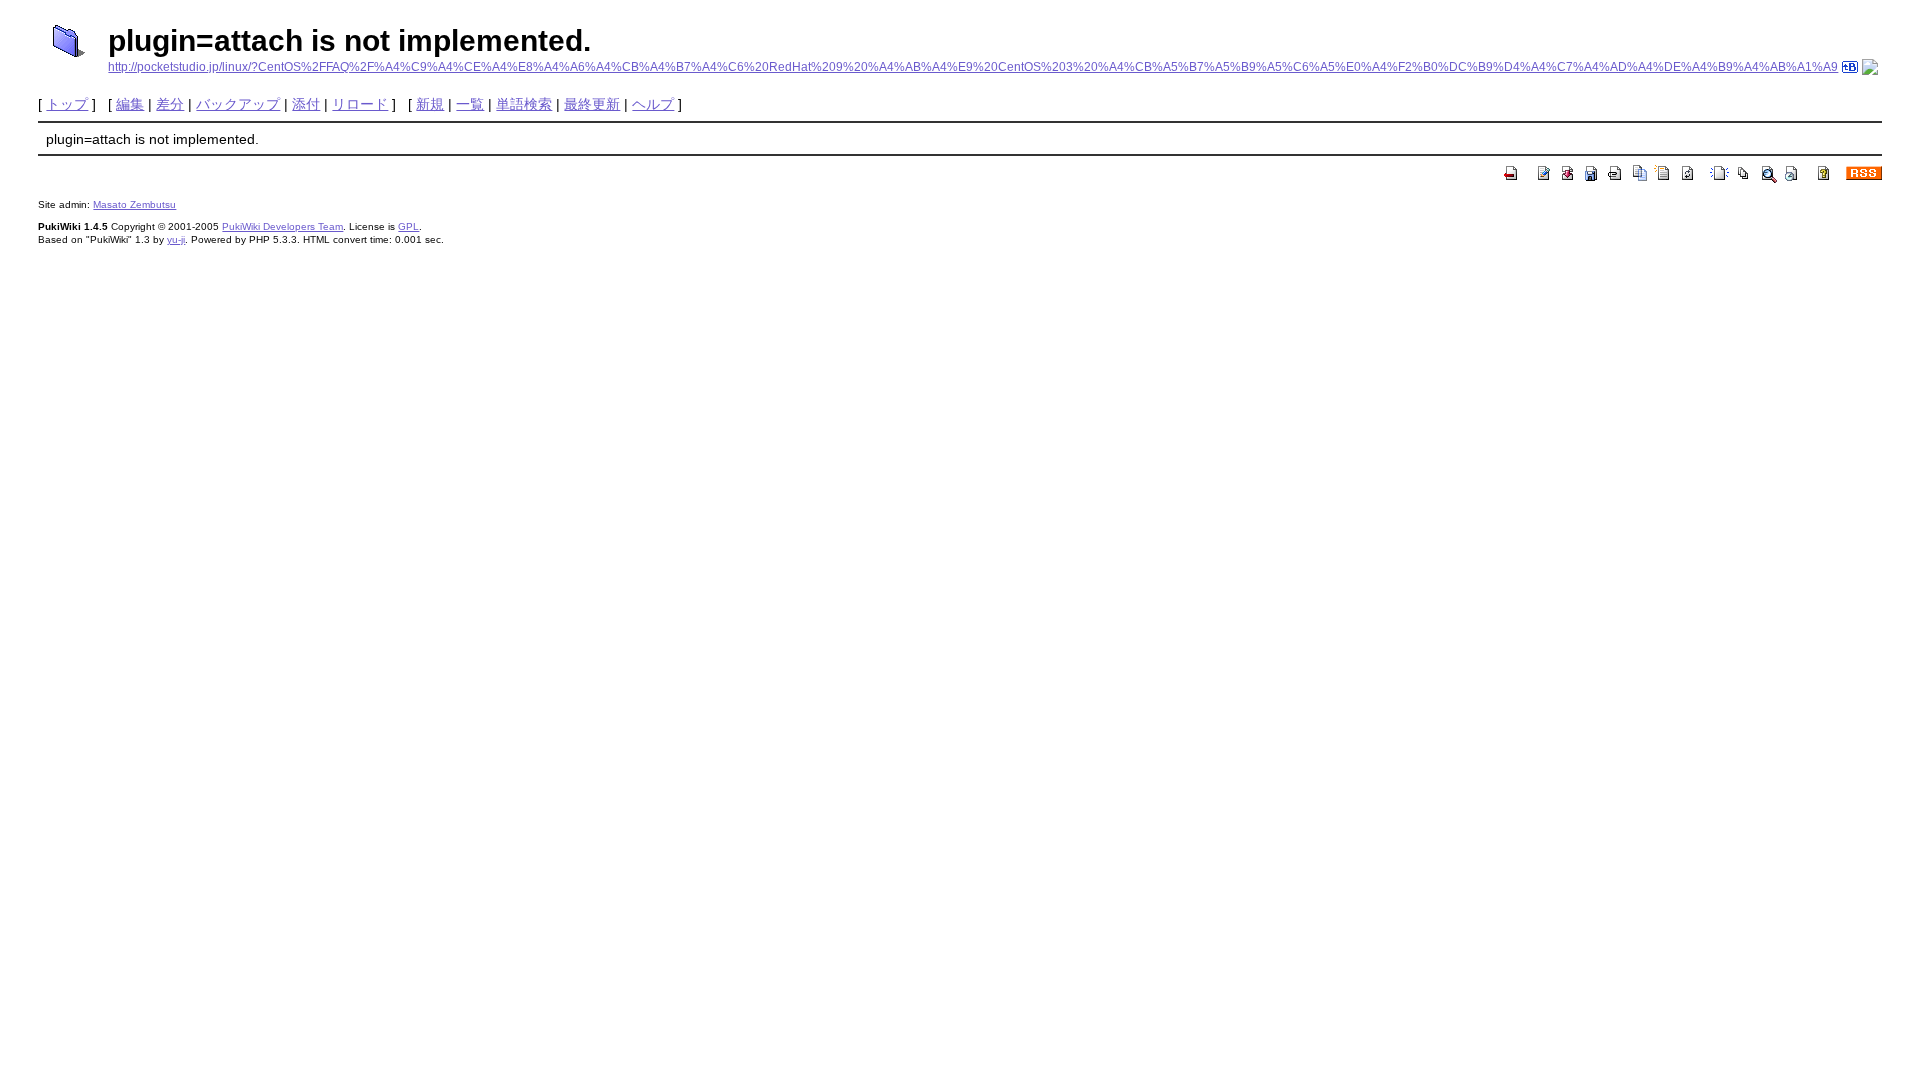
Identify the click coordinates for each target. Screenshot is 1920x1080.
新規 (430, 104)
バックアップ (238, 104)
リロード (360, 104)
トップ (67, 104)
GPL (408, 226)
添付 (306, 104)
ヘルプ (653, 104)
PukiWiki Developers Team (282, 226)
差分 (170, 104)
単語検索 (524, 104)
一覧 (470, 104)
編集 (130, 104)
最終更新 (592, 104)
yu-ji (176, 239)
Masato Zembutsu (134, 204)
